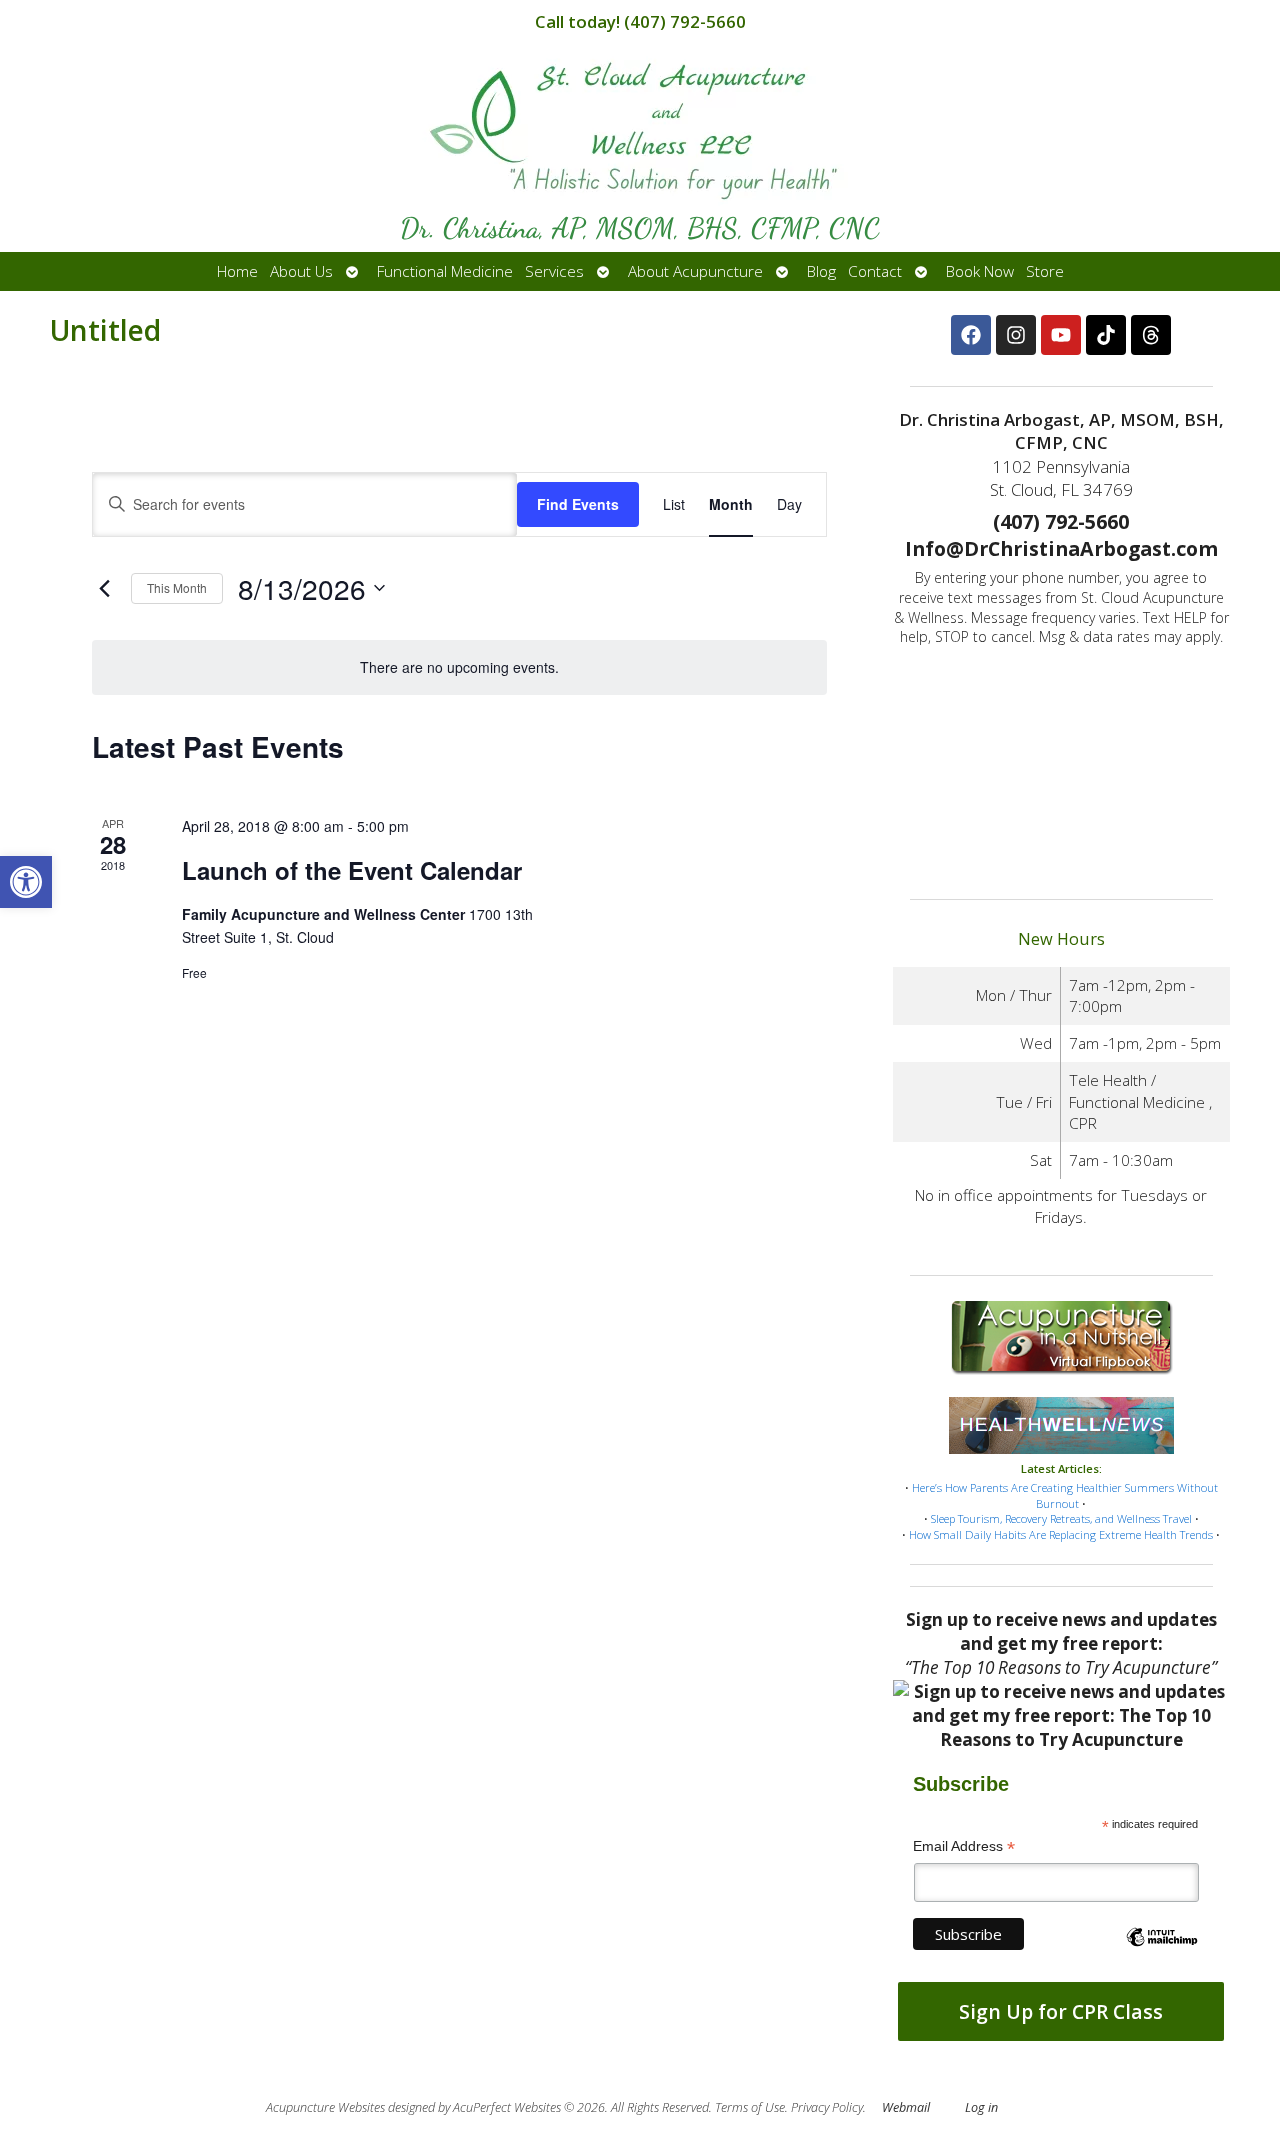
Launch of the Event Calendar (352, 870)
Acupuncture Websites (325, 2107)
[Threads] (1151, 335)
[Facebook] (971, 335)
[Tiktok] (1106, 335)
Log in (981, 2107)
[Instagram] (1016, 335)
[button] (26, 882)
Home (237, 271)
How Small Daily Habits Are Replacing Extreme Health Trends (1061, 1534)
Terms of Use (750, 2107)
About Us (301, 271)
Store (1045, 271)
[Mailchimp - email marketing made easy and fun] (1161, 1954)
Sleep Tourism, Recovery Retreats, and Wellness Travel (1061, 1518)
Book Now (980, 271)
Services (554, 271)
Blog (821, 271)
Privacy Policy (827, 2107)
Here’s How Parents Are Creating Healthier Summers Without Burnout (1065, 1495)
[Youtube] (1061, 335)
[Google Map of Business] (1061, 766)
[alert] (459, 667)
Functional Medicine (445, 271)
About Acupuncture (695, 271)
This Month (177, 587)
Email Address (964, 1846)
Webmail (906, 2107)
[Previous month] (104, 588)
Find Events (578, 504)
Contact (875, 271)
